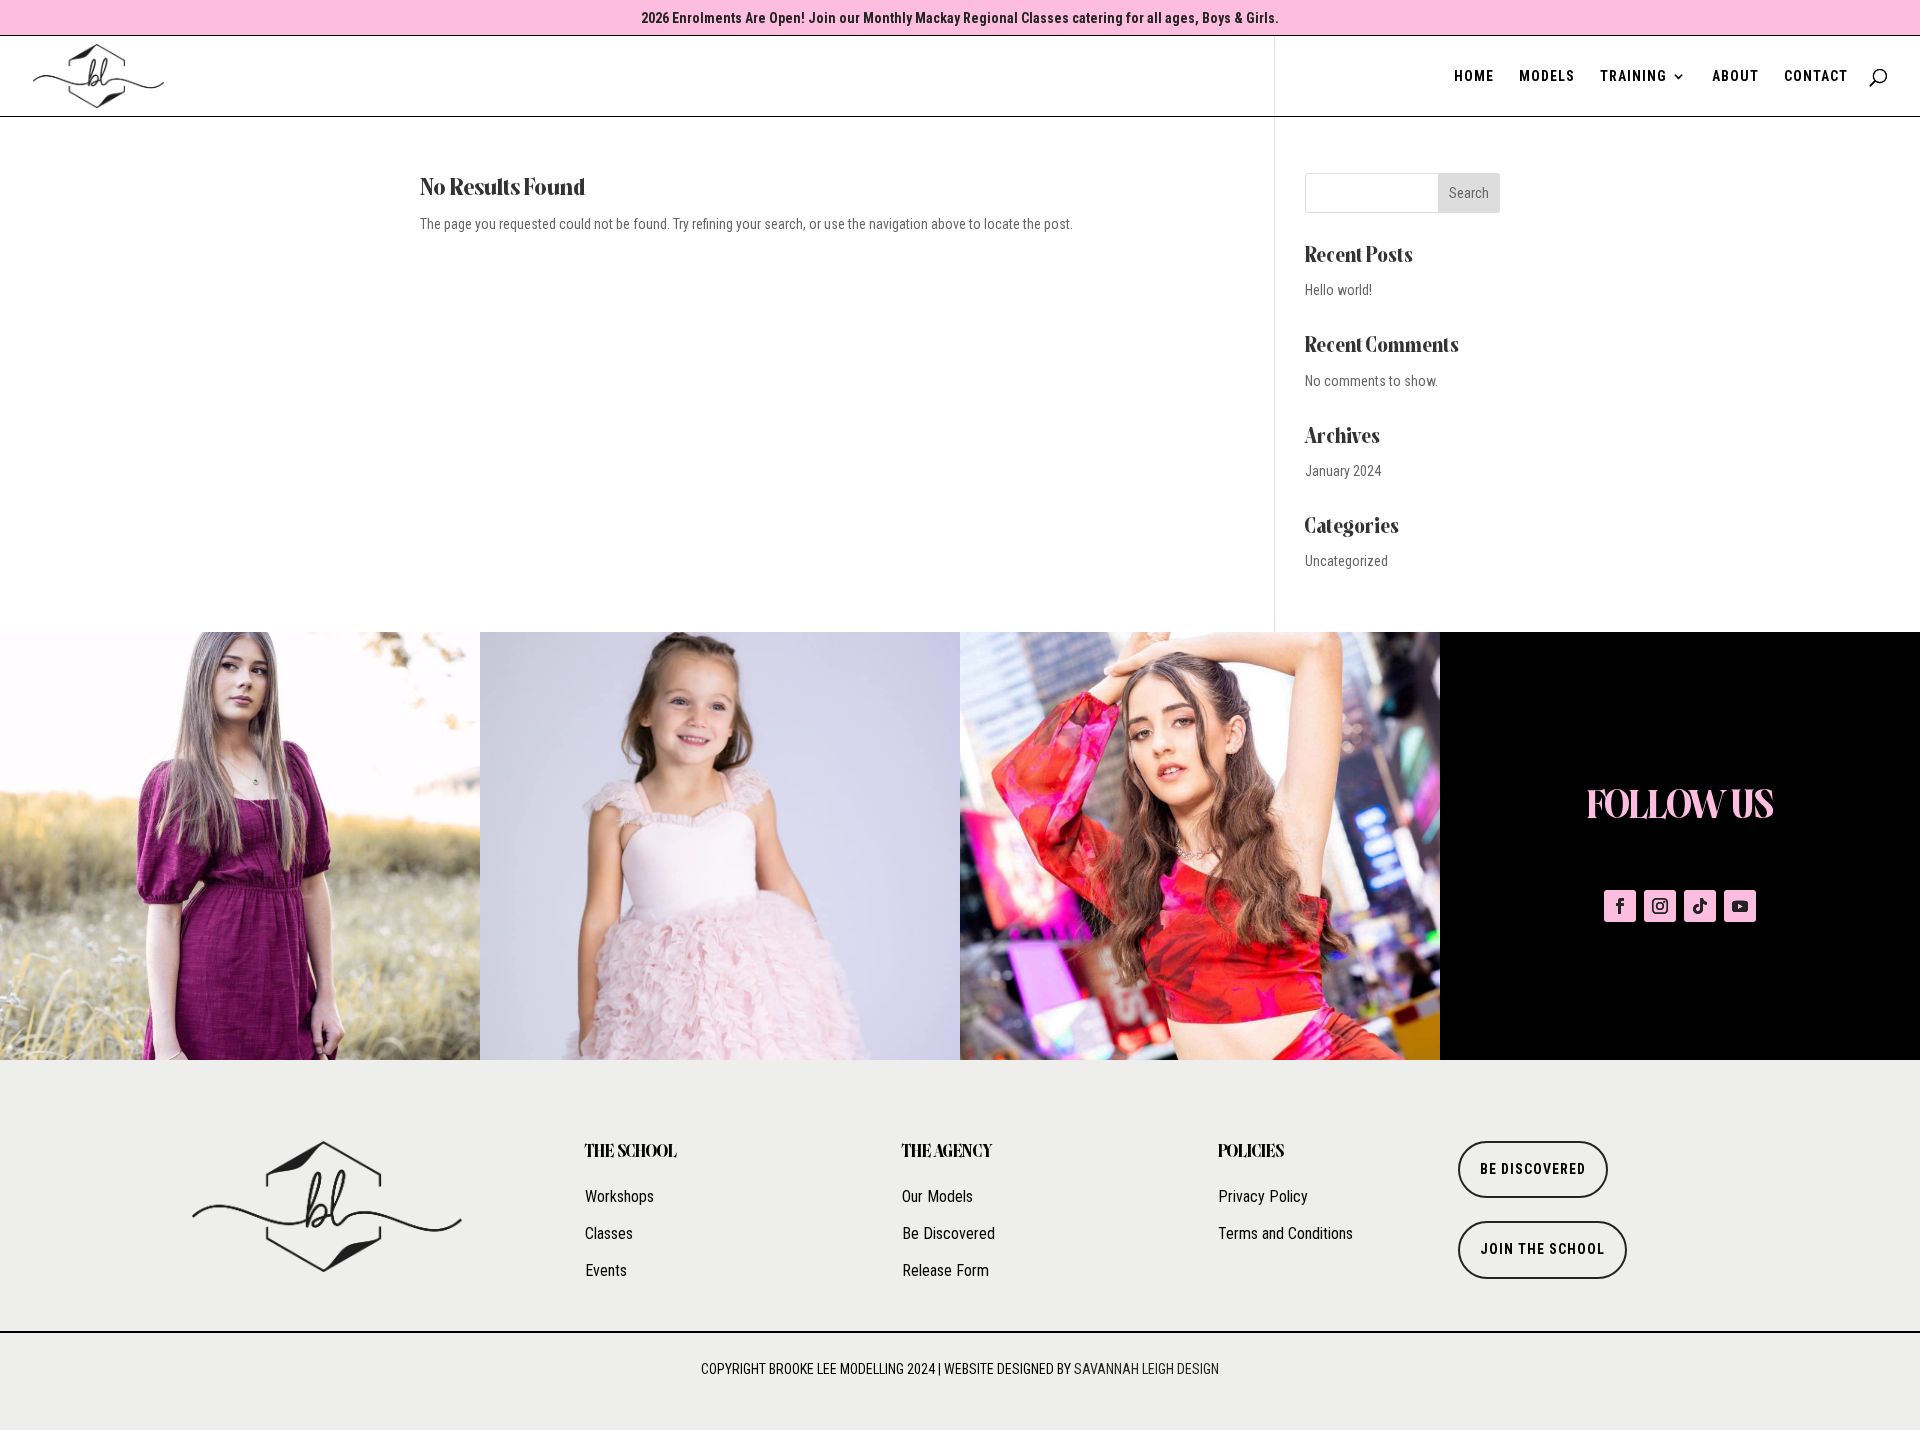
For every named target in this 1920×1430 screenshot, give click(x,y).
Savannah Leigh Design (1146, 1369)
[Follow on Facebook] (1620, 906)
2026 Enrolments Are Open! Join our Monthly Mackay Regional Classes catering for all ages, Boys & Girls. (960, 18)
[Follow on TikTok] (1700, 906)
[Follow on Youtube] (1740, 906)
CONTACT (1816, 76)
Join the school (1542, 1249)
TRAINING (1633, 76)
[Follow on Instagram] (1660, 906)
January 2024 (1343, 471)
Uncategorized (1346, 561)
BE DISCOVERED (1533, 1169)
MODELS (1547, 76)
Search (1469, 193)
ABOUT (1735, 76)
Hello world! (1338, 290)
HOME (1474, 76)
